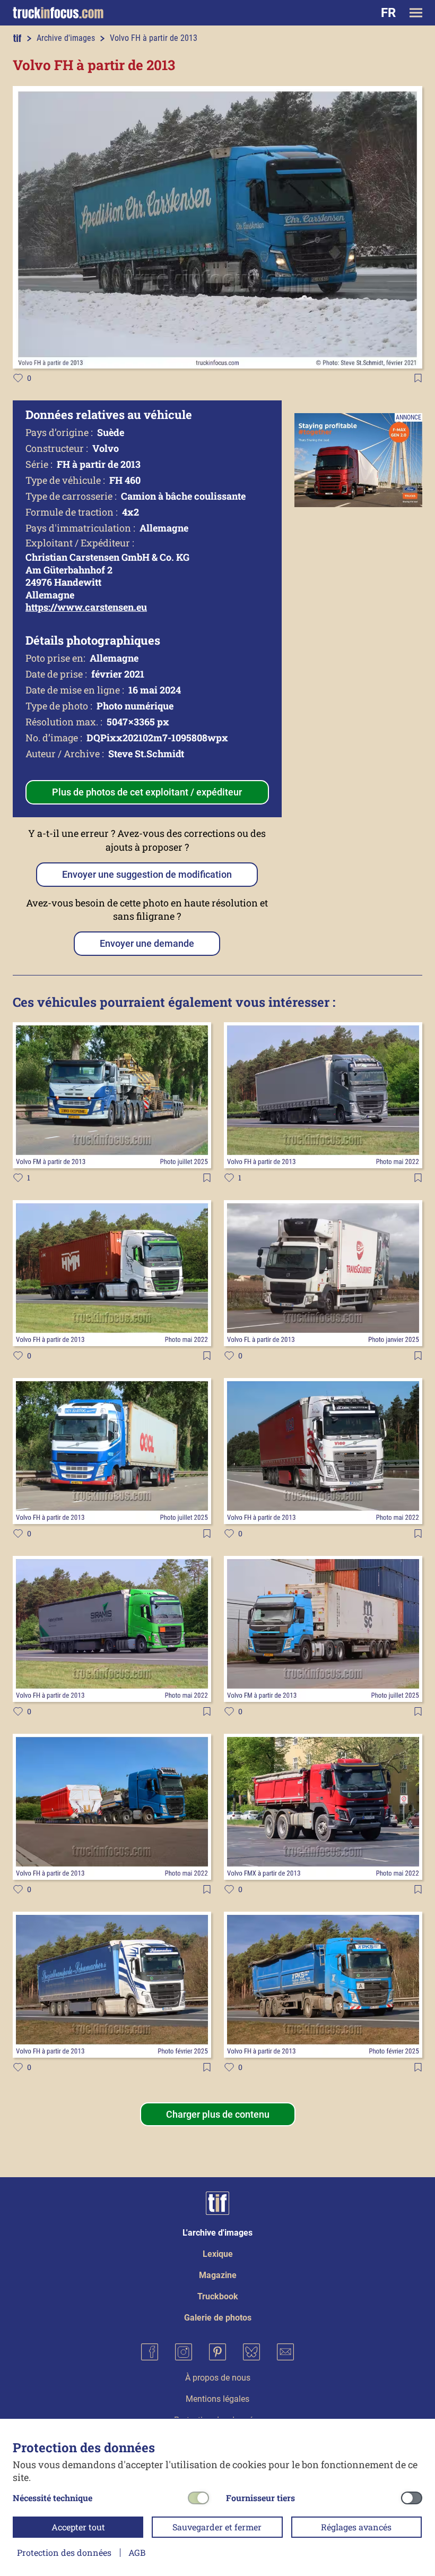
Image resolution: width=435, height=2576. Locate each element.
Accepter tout (78, 2527)
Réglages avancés (356, 2527)
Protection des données (64, 2552)
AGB (137, 2552)
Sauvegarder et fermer (217, 2527)
